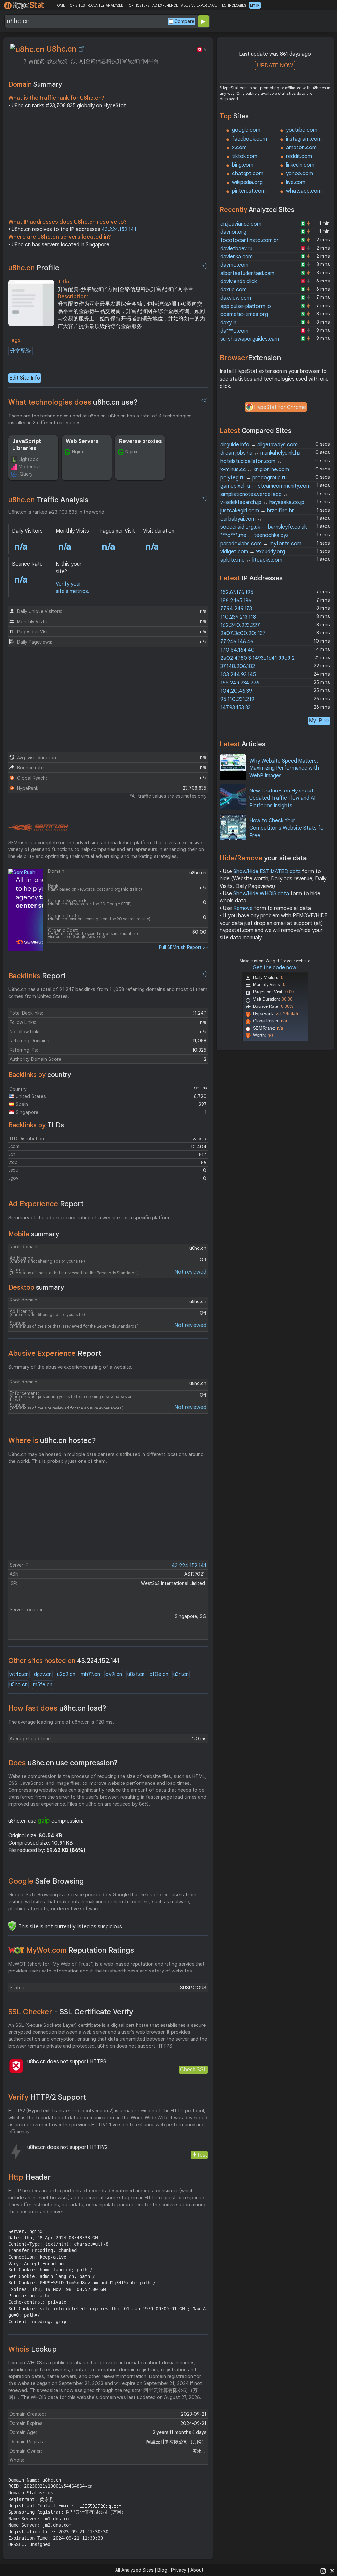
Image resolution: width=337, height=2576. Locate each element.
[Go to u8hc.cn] (81, 49)
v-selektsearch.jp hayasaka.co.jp (262, 502)
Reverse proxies (141, 441)
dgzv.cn (43, 1674)
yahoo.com (299, 174)
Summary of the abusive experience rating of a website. (70, 1367)
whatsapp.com (304, 191)
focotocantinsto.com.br (250, 240)
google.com (246, 130)
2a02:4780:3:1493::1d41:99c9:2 (258, 658)
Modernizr (30, 467)
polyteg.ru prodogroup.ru (254, 478)
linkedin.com (300, 165)
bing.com (243, 165)
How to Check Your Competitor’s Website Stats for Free (287, 828)
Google (46, 1881)
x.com (239, 148)
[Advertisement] (108, 165)
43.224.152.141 (119, 229)
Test (202, 2155)
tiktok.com (245, 156)
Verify (47, 2097)
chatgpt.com (248, 174)
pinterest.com (249, 191)
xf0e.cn (159, 1674)
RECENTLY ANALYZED (105, 5)
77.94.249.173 (236, 609)
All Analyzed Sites (134, 2570)
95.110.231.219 (237, 699)
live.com (296, 182)
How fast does (57, 1708)
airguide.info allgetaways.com (259, 445)
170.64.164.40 (238, 650)
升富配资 (20, 351)
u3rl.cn (181, 1674)
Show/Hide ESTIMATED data (267, 872)
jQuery (26, 474)
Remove (243, 908)
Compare (184, 21)
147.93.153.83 (236, 708)
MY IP (255, 5)
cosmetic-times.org (244, 314)
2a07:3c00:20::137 (243, 633)
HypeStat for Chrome (280, 407)
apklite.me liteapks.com (251, 560)
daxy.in (228, 323)
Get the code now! (275, 968)
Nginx (78, 452)
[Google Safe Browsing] (12, 1926)
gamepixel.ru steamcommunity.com (266, 486)
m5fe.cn (43, 1685)
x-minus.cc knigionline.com (255, 470)
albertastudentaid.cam (247, 273)
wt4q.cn (19, 1674)
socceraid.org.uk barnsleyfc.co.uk (264, 527)
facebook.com (249, 139)
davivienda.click (239, 282)
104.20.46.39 (236, 691)
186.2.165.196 (236, 601)
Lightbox (28, 459)
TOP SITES (76, 5)
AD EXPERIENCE (165, 5)
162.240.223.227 (240, 625)
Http (29, 2177)
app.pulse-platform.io (246, 306)
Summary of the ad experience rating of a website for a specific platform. (90, 1218)
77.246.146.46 (237, 642)
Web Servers (82, 441)
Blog (162, 2570)
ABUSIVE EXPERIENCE (199, 5)
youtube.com (302, 130)
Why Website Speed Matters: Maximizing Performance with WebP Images (284, 768)
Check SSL (193, 2069)
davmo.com (234, 265)
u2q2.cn (66, 1674)
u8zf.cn (136, 1674)
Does (63, 1763)
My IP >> (319, 721)
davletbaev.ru (236, 249)
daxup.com (233, 290)
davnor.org (233, 232)
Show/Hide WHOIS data (261, 894)
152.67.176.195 (237, 592)
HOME (60, 5)
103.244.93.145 (238, 675)
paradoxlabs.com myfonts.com (261, 544)
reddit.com (299, 156)
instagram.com (304, 139)
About (197, 2570)
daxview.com (236, 298)
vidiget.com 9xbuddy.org (253, 552)
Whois (32, 2349)
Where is (52, 1441)
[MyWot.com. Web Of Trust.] (16, 1950)
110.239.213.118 (238, 617)
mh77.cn (90, 1674)
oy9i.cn (114, 1674)
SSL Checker (71, 2012)
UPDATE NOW (275, 65)
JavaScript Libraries (27, 445)
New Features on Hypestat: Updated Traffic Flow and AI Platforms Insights (282, 798)
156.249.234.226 (240, 683)
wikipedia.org (247, 182)
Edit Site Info (25, 378)
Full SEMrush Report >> (183, 947)
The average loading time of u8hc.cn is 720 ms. (61, 1722)
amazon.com (301, 148)
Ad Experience (46, 1204)
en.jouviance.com (241, 224)
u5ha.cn (18, 1685)
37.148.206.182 (238, 666)
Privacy (179, 2570)
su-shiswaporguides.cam (250, 339)
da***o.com (234, 331)
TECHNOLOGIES (233, 5)
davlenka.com (237, 257)
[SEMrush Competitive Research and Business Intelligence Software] (38, 828)
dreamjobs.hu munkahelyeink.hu (260, 453)
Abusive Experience (55, 1353)
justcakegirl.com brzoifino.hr (257, 511)
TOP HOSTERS (138, 5)
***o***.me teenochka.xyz (255, 535)
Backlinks (37, 976)
